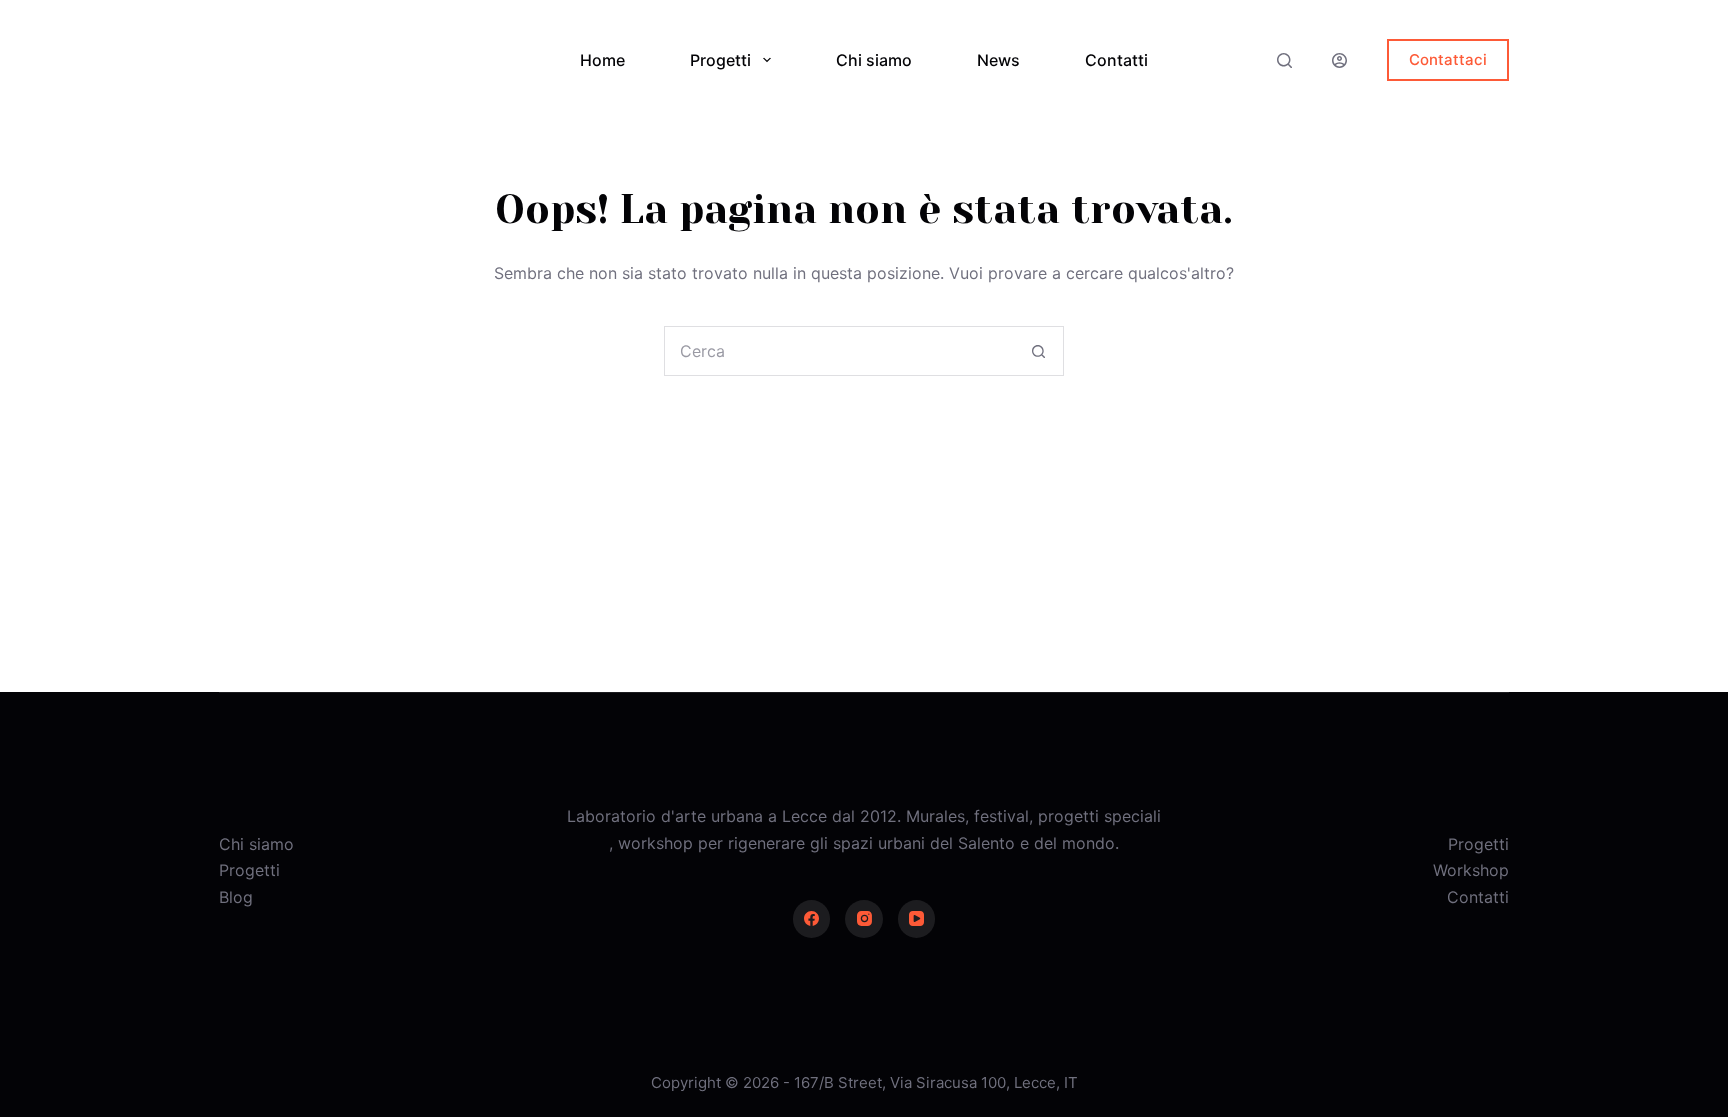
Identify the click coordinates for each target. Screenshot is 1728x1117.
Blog (236, 897)
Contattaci (1448, 59)
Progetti (720, 60)
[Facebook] (812, 919)
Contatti (1116, 60)
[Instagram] (864, 919)
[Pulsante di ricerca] (1038, 351)
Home (602, 60)
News (998, 60)
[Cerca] (1284, 60)
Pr (1456, 844)
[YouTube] (917, 919)
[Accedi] (1339, 60)
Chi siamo (874, 60)
